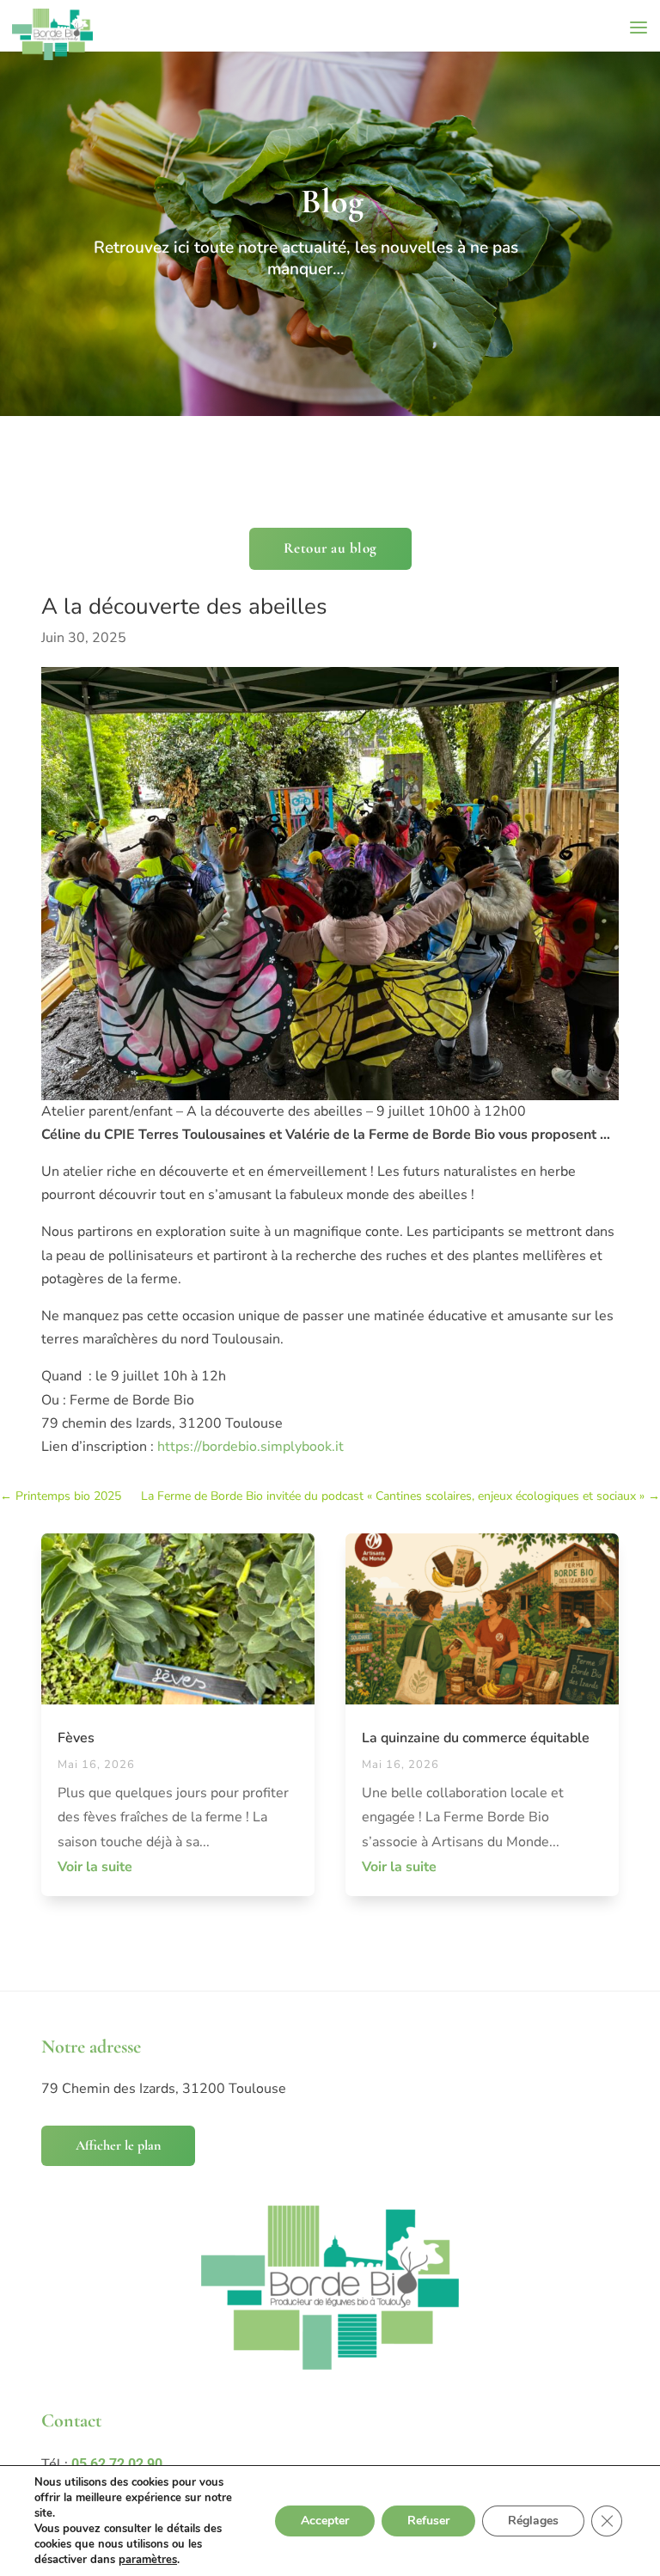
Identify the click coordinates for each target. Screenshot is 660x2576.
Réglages (533, 2521)
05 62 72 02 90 (117, 2464)
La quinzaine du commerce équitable (476, 1738)
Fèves (76, 1738)
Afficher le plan (118, 2145)
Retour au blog (330, 548)
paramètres (148, 2560)
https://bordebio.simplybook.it (249, 1447)
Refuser (428, 2521)
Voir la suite (95, 1867)
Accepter (325, 2521)
